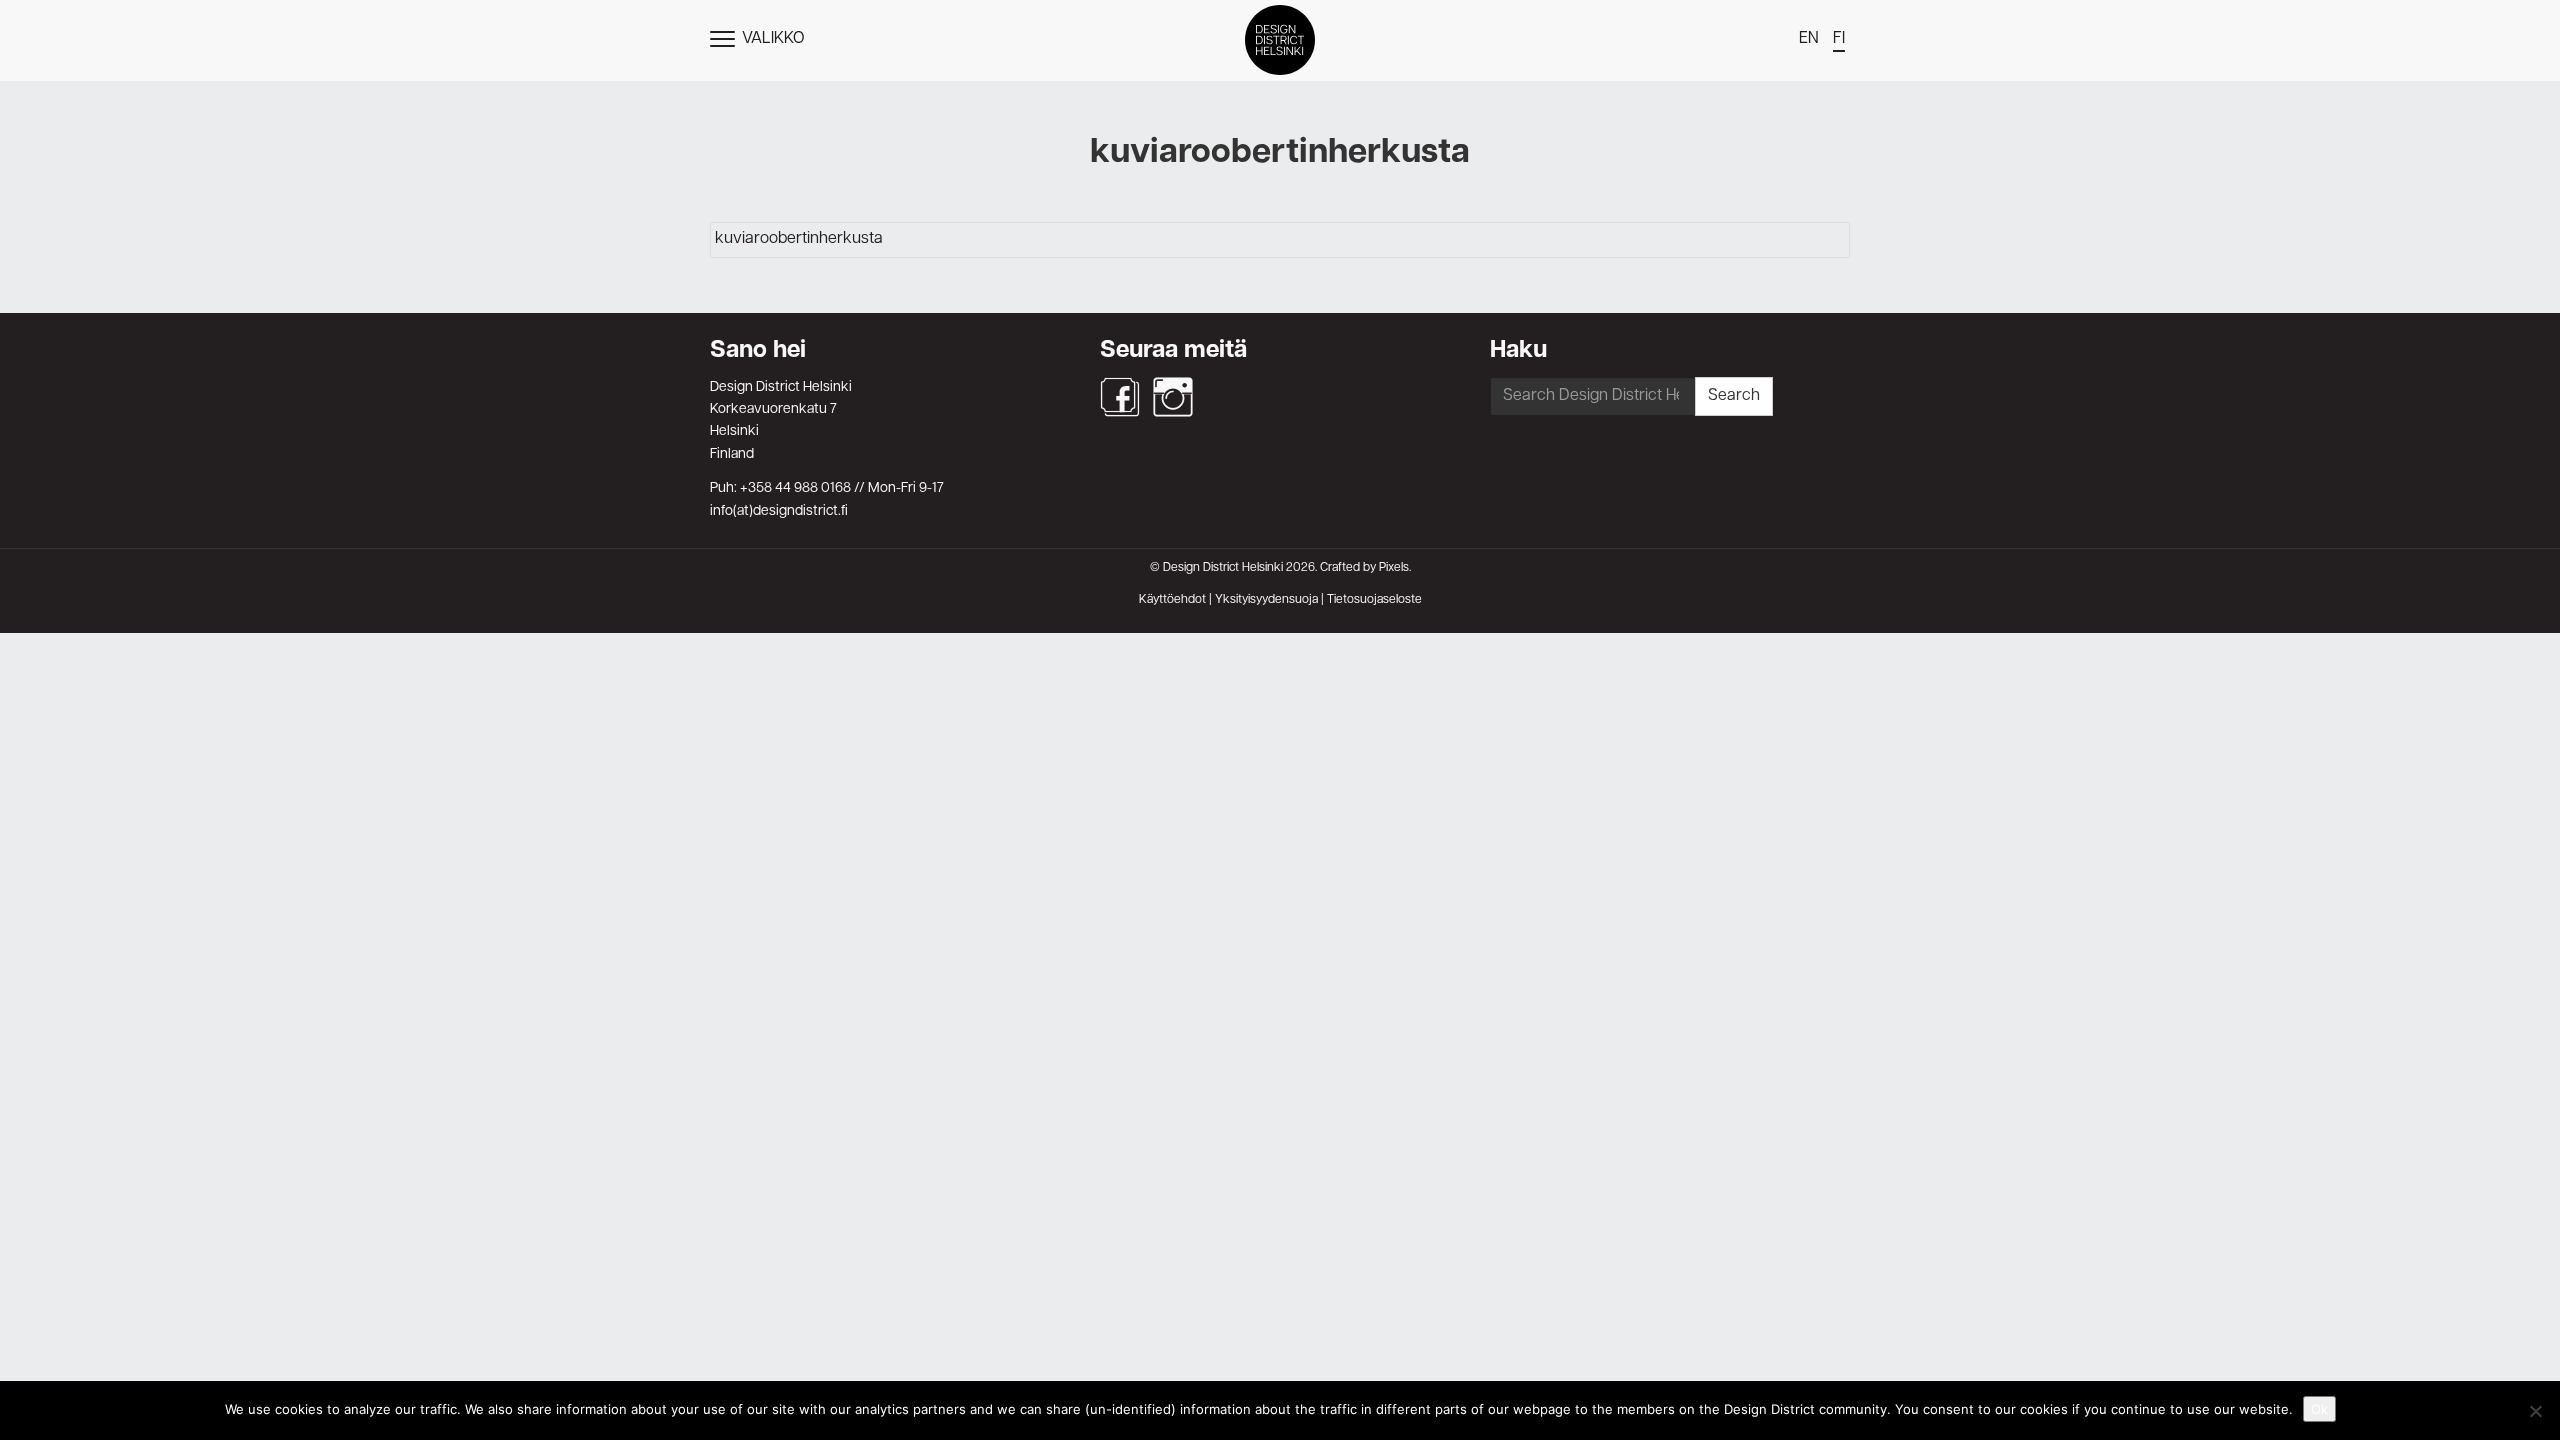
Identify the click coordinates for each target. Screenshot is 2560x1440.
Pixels (1394, 568)
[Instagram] (1173, 397)
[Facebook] (1120, 397)
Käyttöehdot (1172, 600)
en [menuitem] (1809, 39)
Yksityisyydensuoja (1266, 600)
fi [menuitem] (1839, 39)
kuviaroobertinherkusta (799, 239)
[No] (2535, 1411)
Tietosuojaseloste (1374, 600)
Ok (2319, 1409)
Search (1734, 396)
